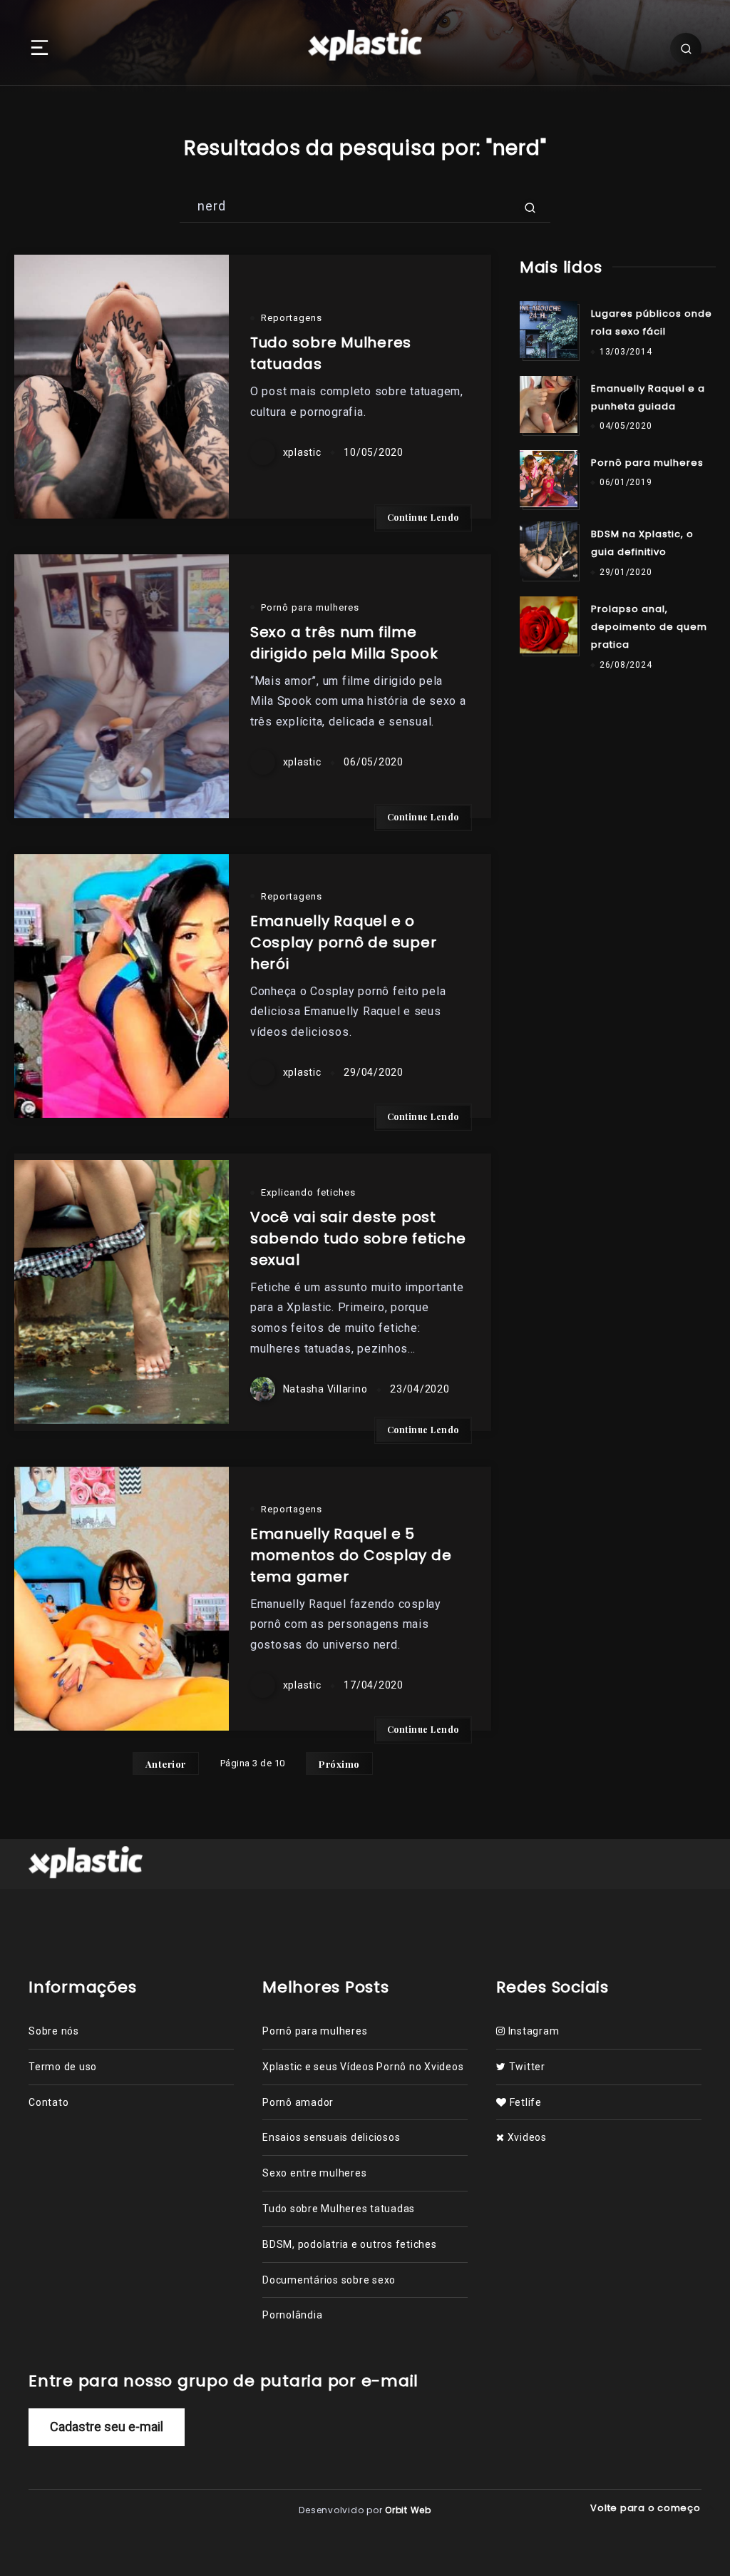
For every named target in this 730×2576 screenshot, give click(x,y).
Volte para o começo (647, 2508)
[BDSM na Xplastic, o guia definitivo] (548, 550)
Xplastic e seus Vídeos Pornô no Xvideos (363, 2067)
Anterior (166, 1764)
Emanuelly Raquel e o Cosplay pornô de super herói (344, 942)
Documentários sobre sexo (329, 2280)
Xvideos (526, 2137)
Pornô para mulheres (310, 607)
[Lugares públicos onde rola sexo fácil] (548, 330)
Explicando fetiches (308, 1192)
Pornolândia (292, 2315)
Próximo (339, 1764)
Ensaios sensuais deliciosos (331, 2137)
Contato (48, 2102)
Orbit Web (408, 2510)
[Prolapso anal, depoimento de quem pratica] (548, 625)
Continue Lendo (423, 517)
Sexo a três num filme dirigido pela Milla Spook (344, 643)
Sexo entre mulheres (314, 2173)
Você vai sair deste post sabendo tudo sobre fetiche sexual (358, 1238)
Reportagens (292, 318)
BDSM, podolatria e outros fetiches (350, 2244)
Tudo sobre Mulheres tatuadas (339, 2209)
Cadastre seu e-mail (107, 2427)
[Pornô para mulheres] (548, 479)
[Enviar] (530, 206)
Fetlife (524, 2102)
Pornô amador (298, 2102)
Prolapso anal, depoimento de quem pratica (649, 627)
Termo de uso (63, 2067)
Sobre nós (54, 2031)
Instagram (532, 2031)
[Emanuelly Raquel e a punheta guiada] (548, 404)
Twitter (526, 2067)
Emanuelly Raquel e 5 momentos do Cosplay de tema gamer (351, 1555)
